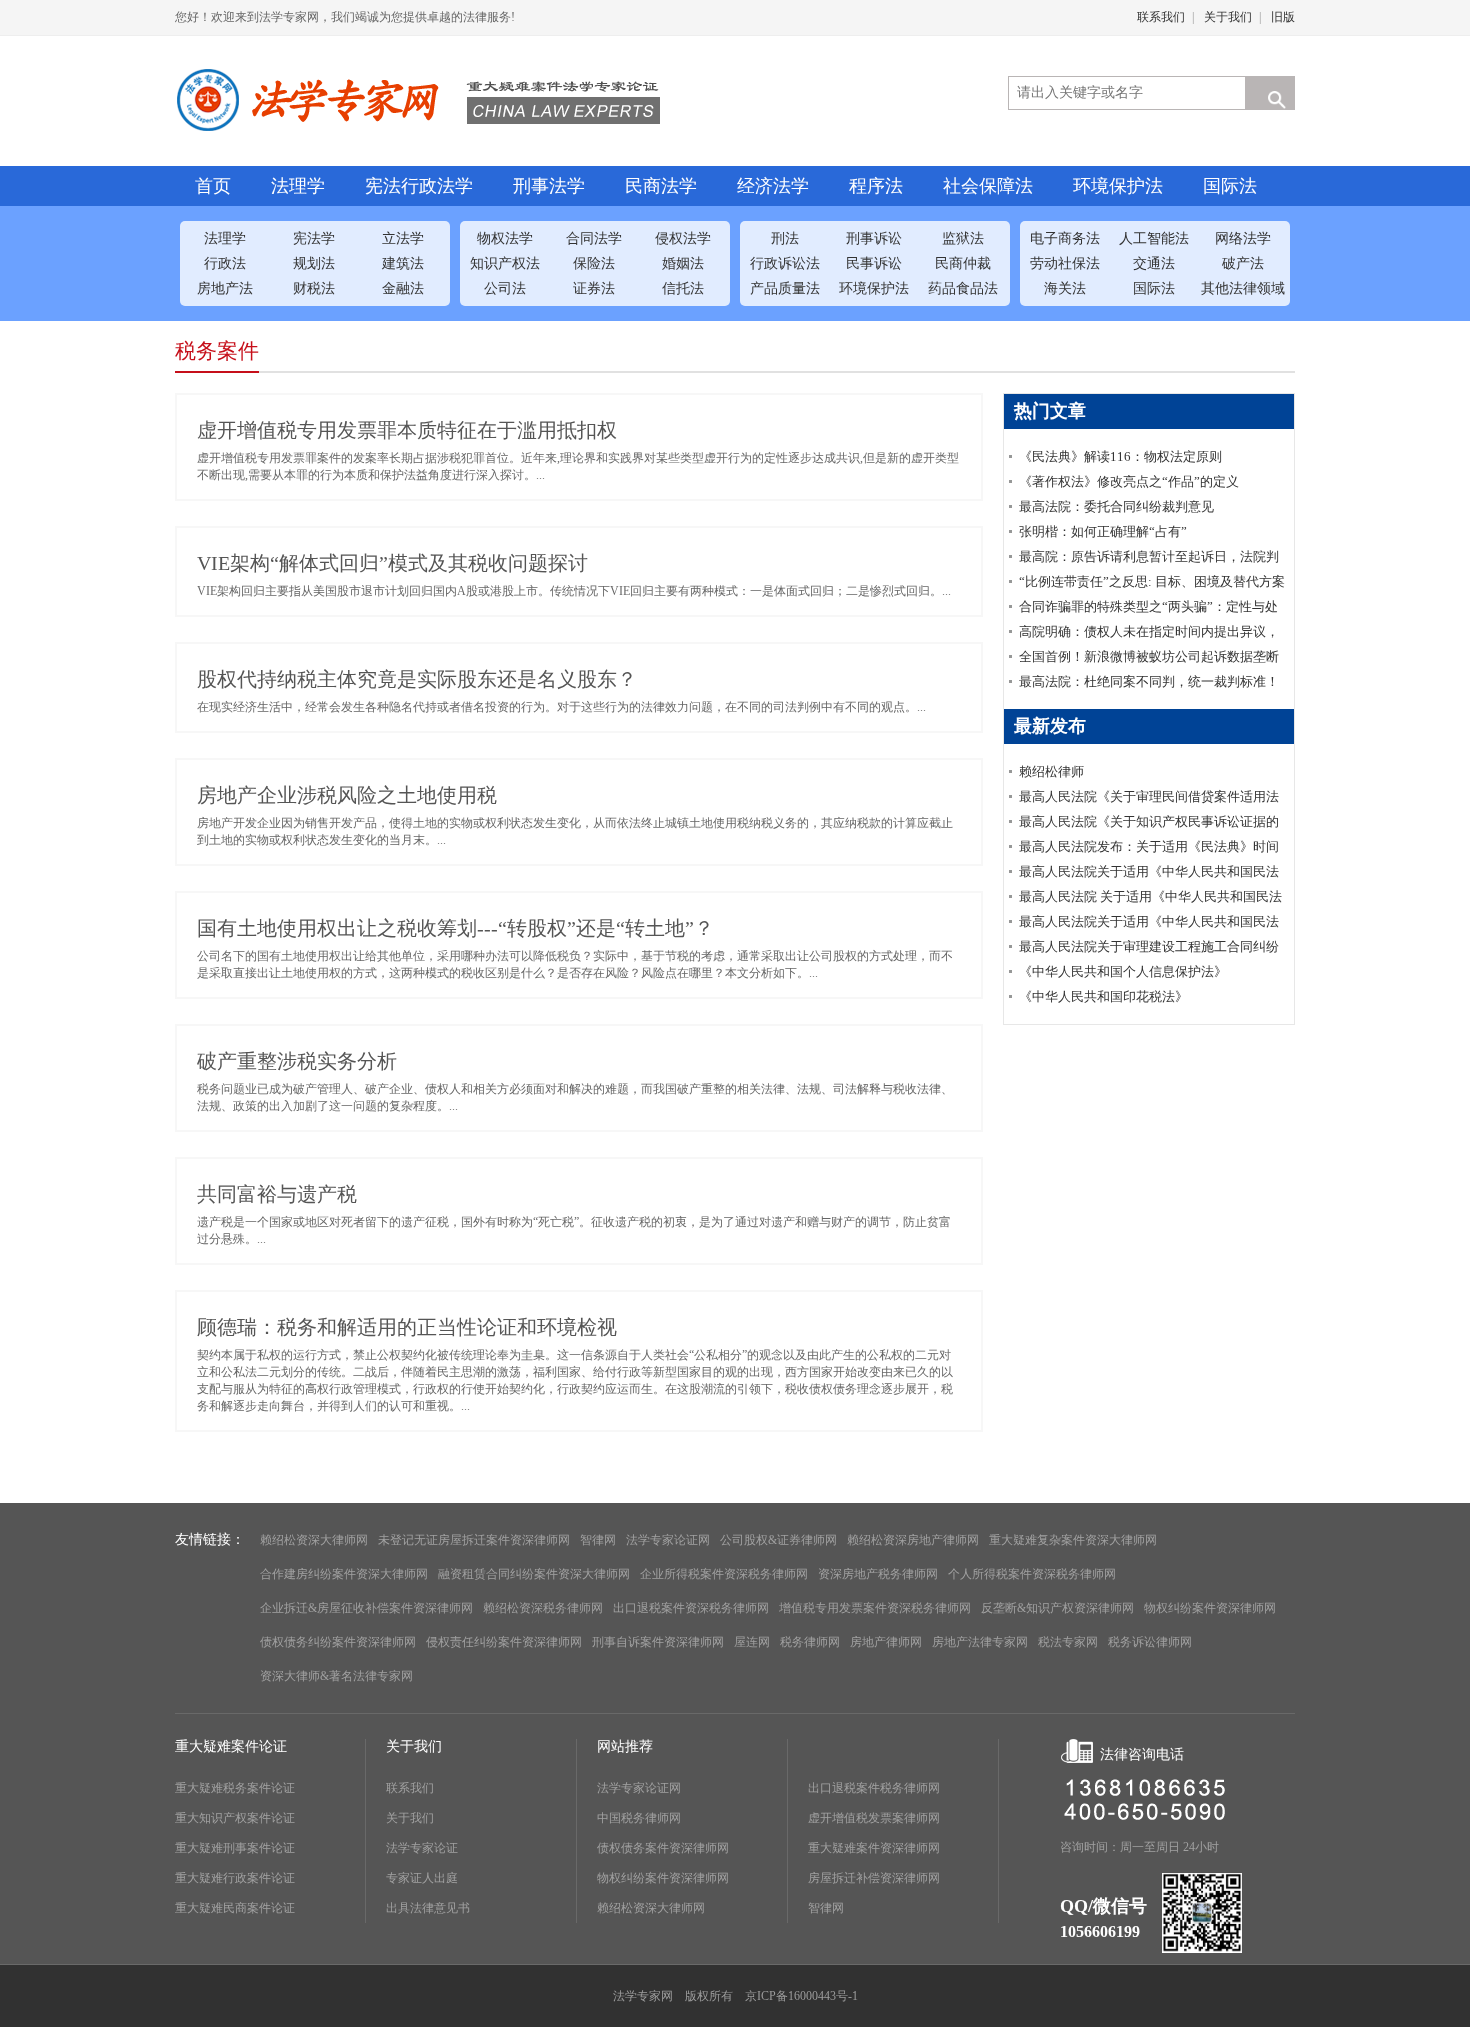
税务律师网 (810, 1642)
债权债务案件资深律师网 (663, 1848)
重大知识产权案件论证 (235, 1818)
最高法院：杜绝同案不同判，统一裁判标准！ (1149, 681)
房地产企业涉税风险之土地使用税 (347, 795)
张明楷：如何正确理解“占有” (1103, 531)
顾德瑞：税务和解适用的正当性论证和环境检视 (407, 1327)
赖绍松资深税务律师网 (543, 1608)
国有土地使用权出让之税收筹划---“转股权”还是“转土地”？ (455, 928)
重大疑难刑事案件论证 (235, 1848)
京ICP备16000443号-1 (801, 1996)
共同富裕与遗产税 (277, 1194)
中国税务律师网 (639, 1818)
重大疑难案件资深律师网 (874, 1848)
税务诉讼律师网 (1150, 1642)
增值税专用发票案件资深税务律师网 (875, 1608)
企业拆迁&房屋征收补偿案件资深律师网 (366, 1608)
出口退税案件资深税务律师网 (691, 1608)
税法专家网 (1068, 1642)
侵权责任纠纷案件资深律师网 (504, 1642)
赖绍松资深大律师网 (314, 1540)
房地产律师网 (886, 1642)
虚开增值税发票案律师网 (874, 1818)
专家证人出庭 (422, 1878)
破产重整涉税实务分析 (297, 1061)
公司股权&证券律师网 (778, 1540)
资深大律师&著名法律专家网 (336, 1676)
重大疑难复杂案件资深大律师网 (1073, 1540)
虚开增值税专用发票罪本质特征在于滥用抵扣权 (407, 430)
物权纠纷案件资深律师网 (1210, 1608)
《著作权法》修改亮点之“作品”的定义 (1129, 481)
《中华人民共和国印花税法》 (1103, 996)
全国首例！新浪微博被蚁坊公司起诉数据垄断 (1149, 656)
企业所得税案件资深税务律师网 (724, 1574)
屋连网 (752, 1642)
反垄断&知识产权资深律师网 (1057, 1608)
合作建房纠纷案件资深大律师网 (344, 1574)
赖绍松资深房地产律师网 (913, 1540)
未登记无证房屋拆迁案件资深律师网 (474, 1540)
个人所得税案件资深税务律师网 (1032, 1574)
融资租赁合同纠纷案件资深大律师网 (534, 1574)
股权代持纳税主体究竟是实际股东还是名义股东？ (417, 679)
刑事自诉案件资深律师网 (658, 1642)
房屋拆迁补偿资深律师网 (874, 1878)
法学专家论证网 (668, 1540)
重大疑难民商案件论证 (235, 1908)
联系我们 (1161, 17)
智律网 (598, 1540)
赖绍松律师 (1051, 771)
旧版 (1283, 17)
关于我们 (1228, 17)
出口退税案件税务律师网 (874, 1788)
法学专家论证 (422, 1848)
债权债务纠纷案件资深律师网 (338, 1642)
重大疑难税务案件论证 (235, 1788)
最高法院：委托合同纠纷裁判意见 (1116, 506)
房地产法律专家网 (980, 1642)
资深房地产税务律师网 (878, 1574)
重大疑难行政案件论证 (235, 1878)
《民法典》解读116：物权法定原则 (1120, 456)
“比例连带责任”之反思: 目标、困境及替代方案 (1152, 581)
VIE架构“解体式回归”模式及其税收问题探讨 (392, 563)
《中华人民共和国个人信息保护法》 (1123, 971)
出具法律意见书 (428, 1908)
